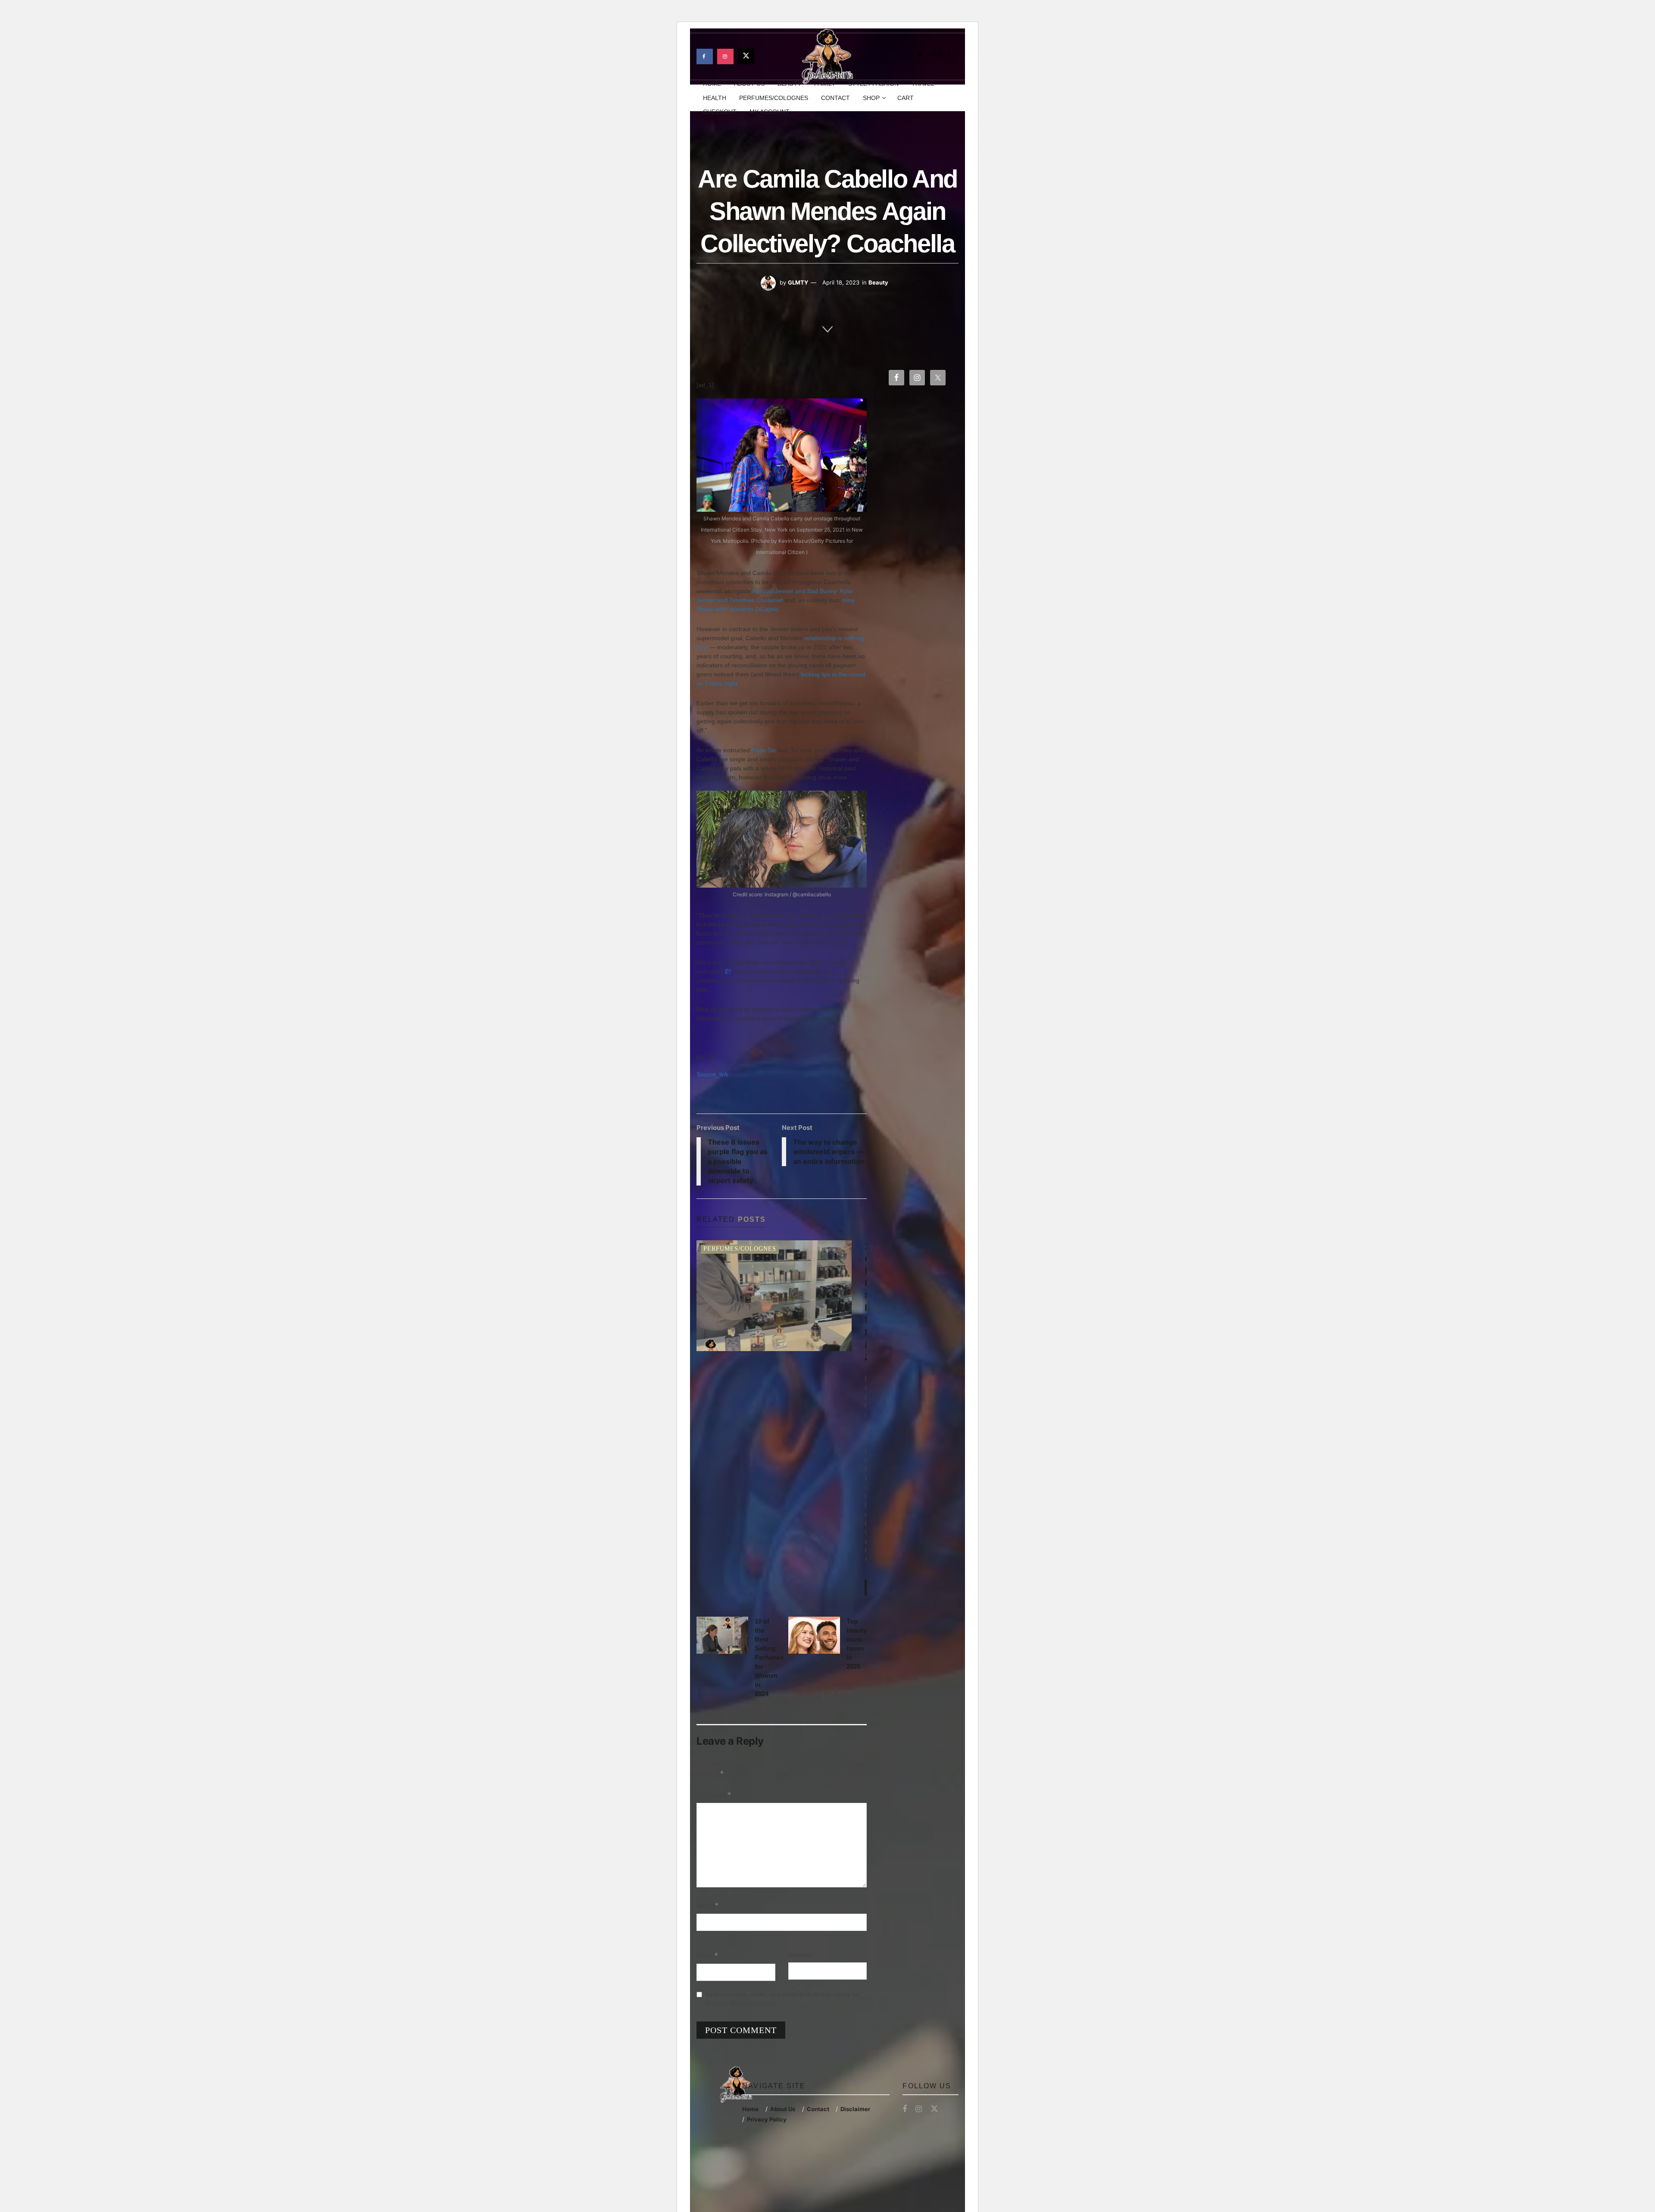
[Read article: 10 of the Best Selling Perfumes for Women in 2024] (722, 1635)
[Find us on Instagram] (725, 56)
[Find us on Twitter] (746, 56)
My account (770, 112)
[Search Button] (955, 98)
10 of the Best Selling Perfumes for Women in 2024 (769, 1657)
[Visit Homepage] (827, 56)
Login (938, 54)
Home (750, 2109)
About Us (783, 2109)
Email (707, 1955)
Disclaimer (855, 2109)
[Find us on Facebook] (705, 56)
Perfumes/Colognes (774, 98)
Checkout (720, 112)
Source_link (712, 1074)
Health (715, 98)
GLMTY (798, 282)
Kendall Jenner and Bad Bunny (795, 591)
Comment (714, 1794)
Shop (871, 98)
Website (800, 1955)
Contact (835, 98)
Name (708, 1905)
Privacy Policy (767, 2119)
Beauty (878, 282)
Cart (906, 98)
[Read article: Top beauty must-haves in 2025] (814, 1635)
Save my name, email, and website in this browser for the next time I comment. (783, 1999)
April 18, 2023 (841, 282)
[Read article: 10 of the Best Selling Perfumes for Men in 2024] (774, 1296)
